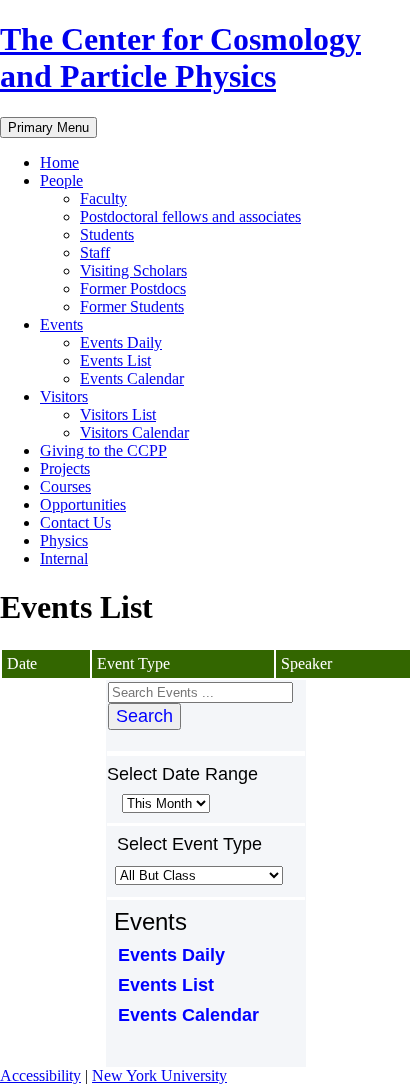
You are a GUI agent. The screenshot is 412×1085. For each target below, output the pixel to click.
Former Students (132, 306)
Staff (95, 252)
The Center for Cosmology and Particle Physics (180, 57)
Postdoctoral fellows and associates (190, 216)
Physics (64, 540)
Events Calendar (132, 378)
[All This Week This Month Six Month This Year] (164, 802)
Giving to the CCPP (103, 450)
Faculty (103, 198)
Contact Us (75, 522)
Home (59, 162)
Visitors (64, 396)
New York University (159, 1075)
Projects (65, 468)
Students (107, 234)
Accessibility (40, 1075)
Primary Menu (48, 127)
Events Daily (121, 342)
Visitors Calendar (134, 432)
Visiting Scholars (133, 270)
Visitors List (118, 414)
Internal (64, 558)
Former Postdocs (133, 288)
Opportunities (83, 504)
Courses (65, 486)
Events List (115, 360)
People (61, 180)
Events (61, 324)
